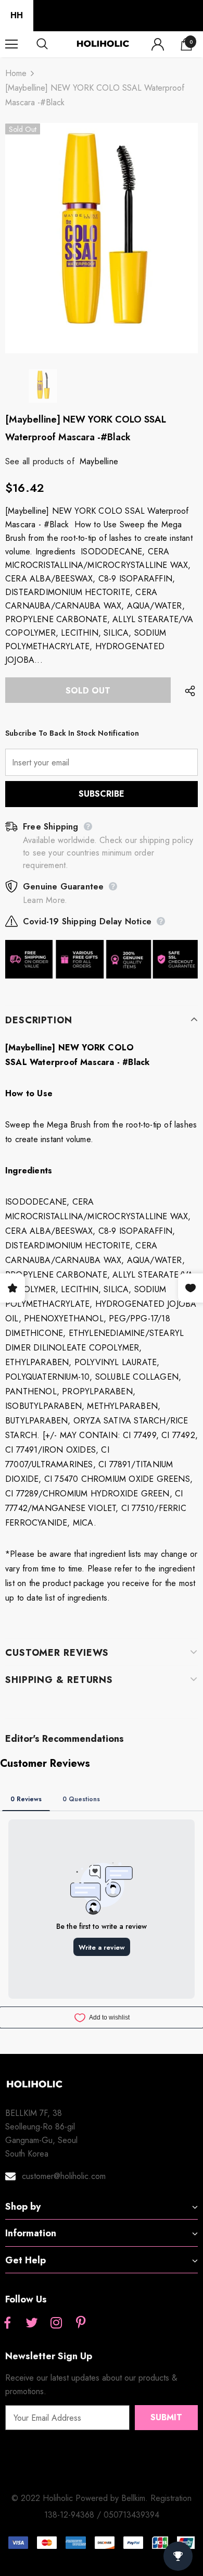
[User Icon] (158, 44)
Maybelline (99, 461)
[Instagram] (56, 2324)
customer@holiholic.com (64, 2176)
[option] (102, 238)
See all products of (40, 461)
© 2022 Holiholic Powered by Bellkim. (81, 2498)
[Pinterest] (81, 2324)
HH (17, 15)
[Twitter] (32, 2324)
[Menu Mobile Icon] (11, 44)
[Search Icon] (52, 44)
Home (16, 73)
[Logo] (103, 44)
